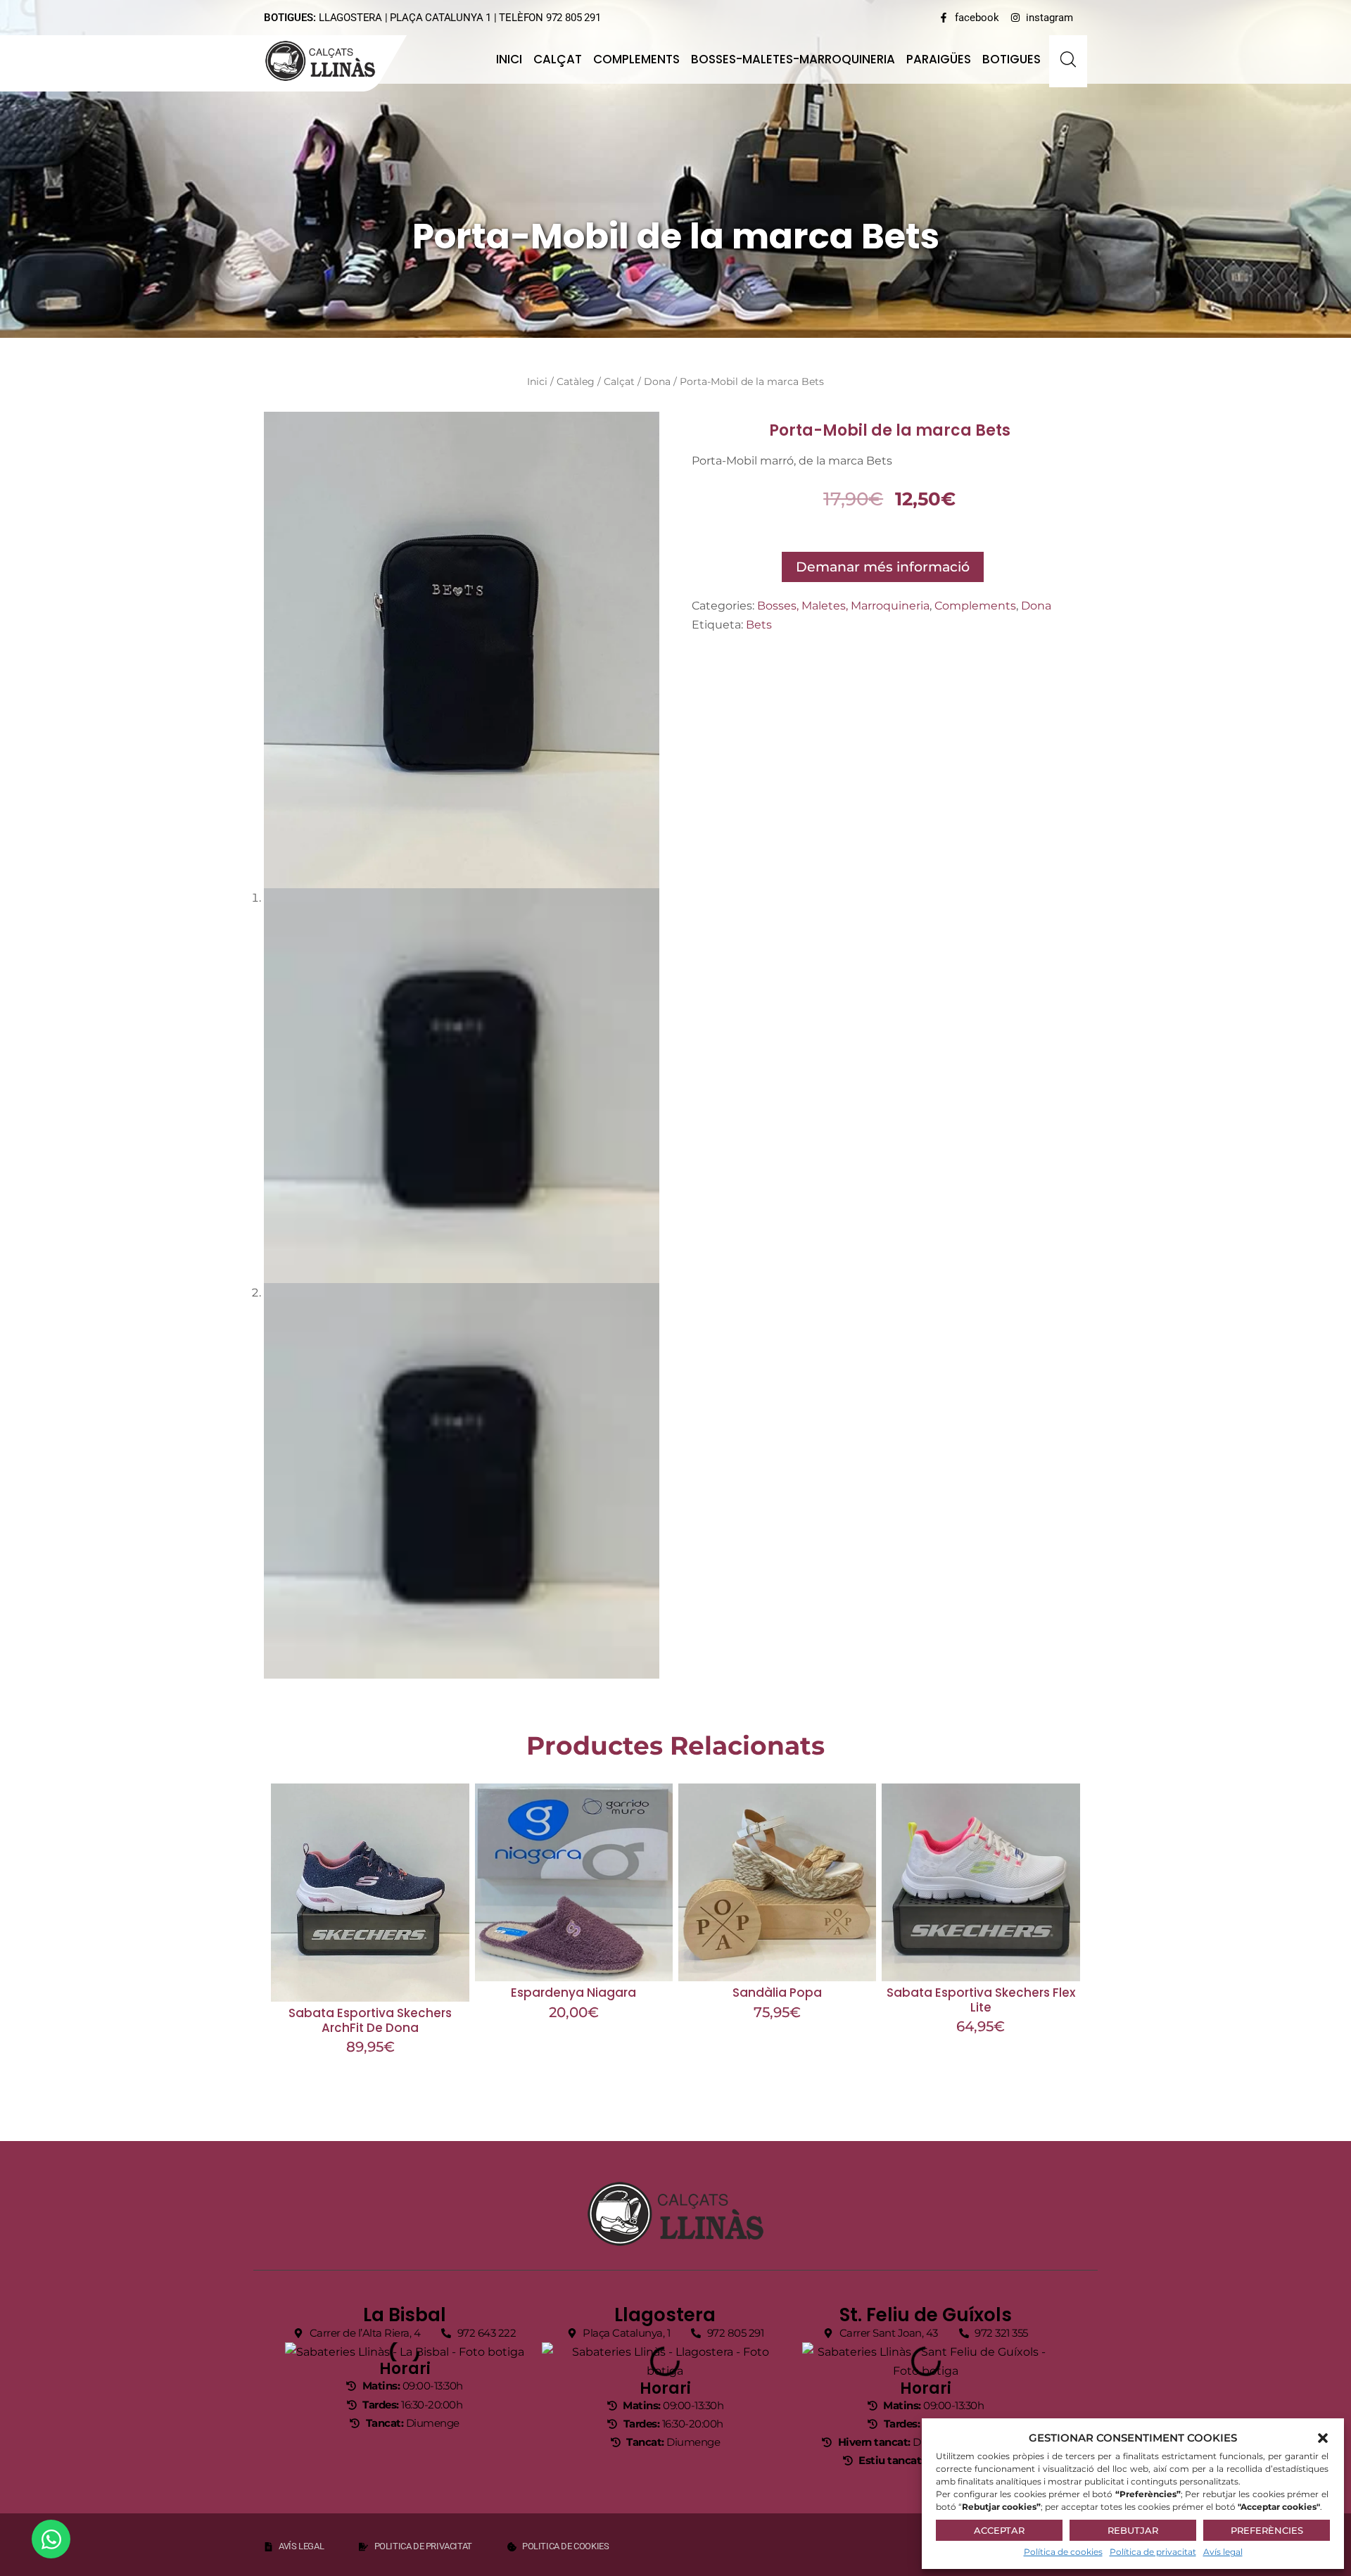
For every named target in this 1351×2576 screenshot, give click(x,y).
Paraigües (939, 59)
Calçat (558, 59)
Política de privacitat (1153, 2552)
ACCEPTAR (999, 2530)
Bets (759, 625)
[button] (1323, 2438)
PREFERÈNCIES (1267, 2530)
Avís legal (1223, 2552)
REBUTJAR (1133, 2530)
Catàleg (576, 381)
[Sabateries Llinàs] (329, 61)
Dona (657, 381)
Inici (509, 59)
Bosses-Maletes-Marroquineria (793, 59)
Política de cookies (1063, 2552)
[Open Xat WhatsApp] (51, 2539)
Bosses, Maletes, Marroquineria (843, 606)
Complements (636, 59)
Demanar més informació (883, 567)
